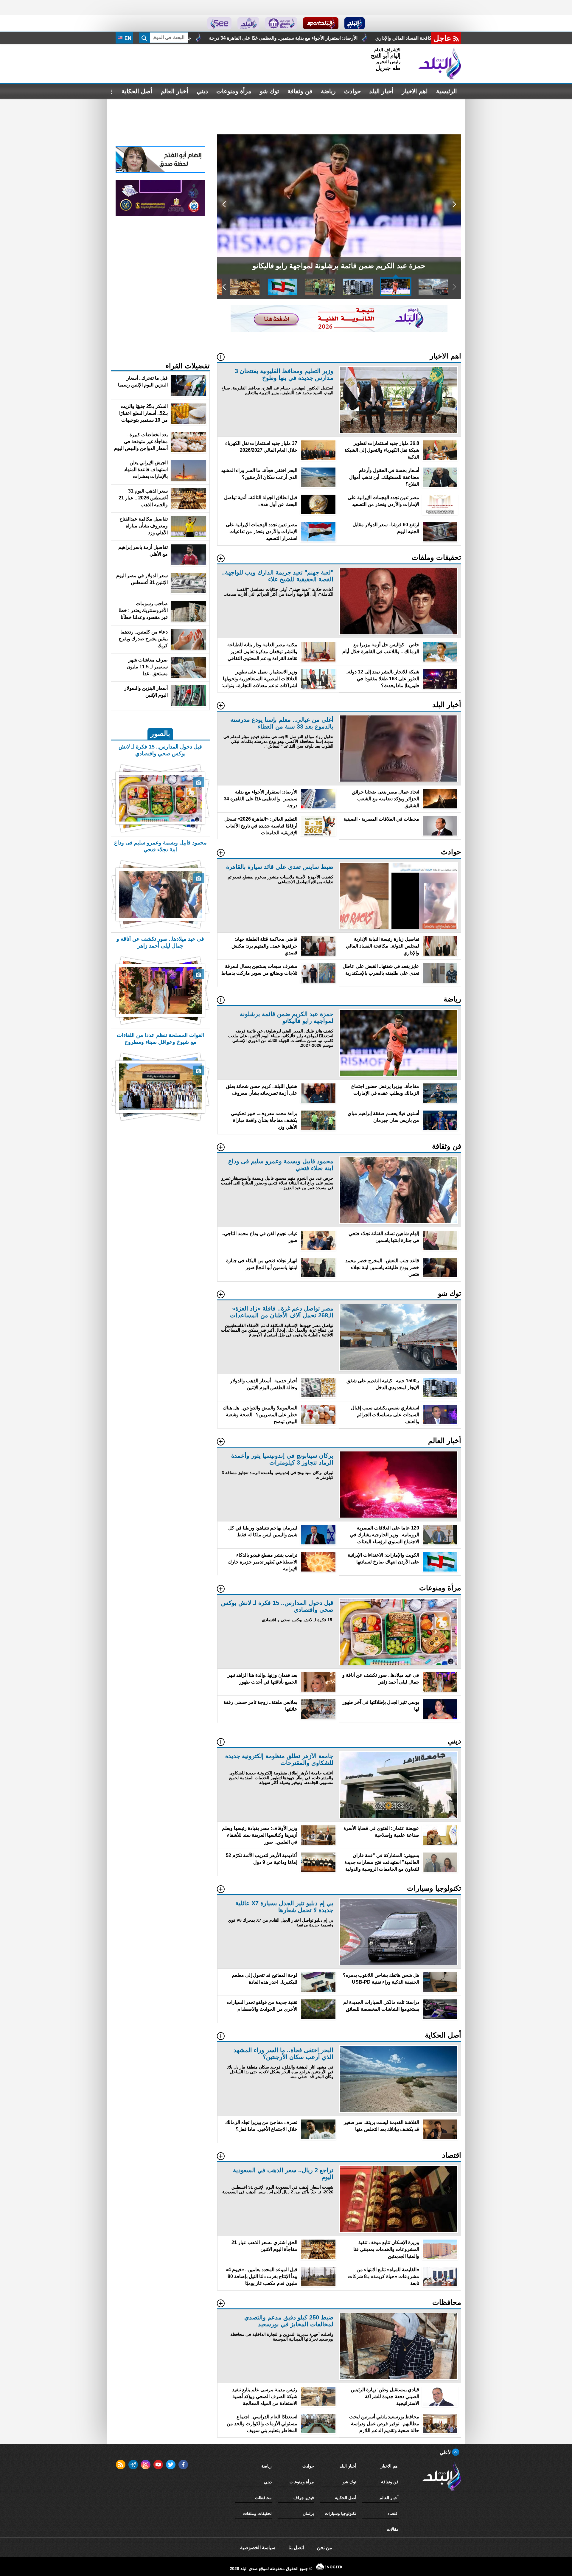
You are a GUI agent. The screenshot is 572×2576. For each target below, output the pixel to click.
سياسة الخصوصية (258, 2548)
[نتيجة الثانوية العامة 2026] (339, 330)
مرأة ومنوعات (234, 91)
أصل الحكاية (137, 91)
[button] (454, 204)
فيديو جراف (304, 2498)
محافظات (263, 2498)
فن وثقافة (300, 91)
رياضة (328, 91)
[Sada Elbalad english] (219, 23)
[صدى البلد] (440, 63)
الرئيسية (447, 91)
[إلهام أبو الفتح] (160, 171)
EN (127, 38)
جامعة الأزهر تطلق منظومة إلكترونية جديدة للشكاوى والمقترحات (403, 38)
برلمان (308, 2513)
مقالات (393, 2529)
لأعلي (446, 2452)
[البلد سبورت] (321, 23)
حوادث (352, 91)
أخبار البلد (381, 91)
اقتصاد (393, 2513)
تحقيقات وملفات (257, 2513)
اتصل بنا (296, 2548)
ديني (202, 91)
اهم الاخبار (415, 91)
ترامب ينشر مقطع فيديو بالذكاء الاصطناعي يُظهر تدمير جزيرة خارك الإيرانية (248, 38)
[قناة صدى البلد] (355, 23)
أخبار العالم (174, 91)
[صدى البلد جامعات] (281, 23)
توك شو (269, 91)
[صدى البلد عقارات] (248, 23)
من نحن (325, 2548)
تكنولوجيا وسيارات (341, 2513)
